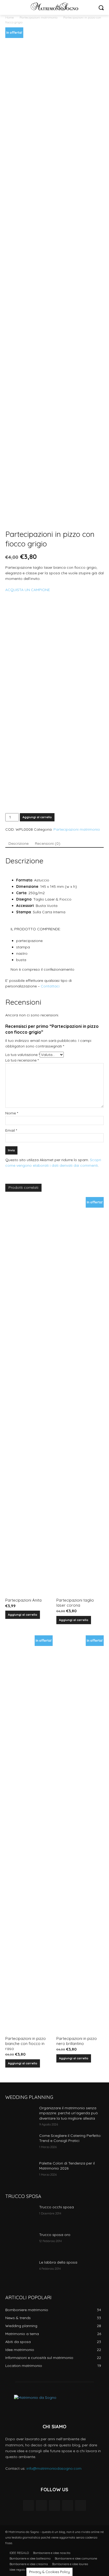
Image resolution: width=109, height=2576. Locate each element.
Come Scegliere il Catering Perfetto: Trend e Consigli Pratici (70, 2138)
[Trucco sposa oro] (20, 2243)
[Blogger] (28, 2505)
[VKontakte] (81, 2505)
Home (10, 17)
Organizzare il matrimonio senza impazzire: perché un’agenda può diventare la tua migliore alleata (69, 2113)
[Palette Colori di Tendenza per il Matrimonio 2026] (20, 2171)
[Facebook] (41, 2505)
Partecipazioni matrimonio (38, 17)
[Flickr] (54, 2505)
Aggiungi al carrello (37, 817)
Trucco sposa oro (55, 2235)
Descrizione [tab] (19, 843)
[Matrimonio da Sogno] (54, 6)
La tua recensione (22, 1060)
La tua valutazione (22, 1055)
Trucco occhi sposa (56, 2207)
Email (11, 1130)
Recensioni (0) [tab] (48, 843)
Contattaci (50, 986)
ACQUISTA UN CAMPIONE (28, 590)
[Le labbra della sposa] (20, 2270)
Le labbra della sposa (58, 2262)
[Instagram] (68, 2505)
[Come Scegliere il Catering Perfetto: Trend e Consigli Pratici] (20, 2144)
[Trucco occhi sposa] (20, 2215)
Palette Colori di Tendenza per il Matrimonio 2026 (67, 2166)
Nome (12, 1113)
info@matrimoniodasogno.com (54, 2468)
